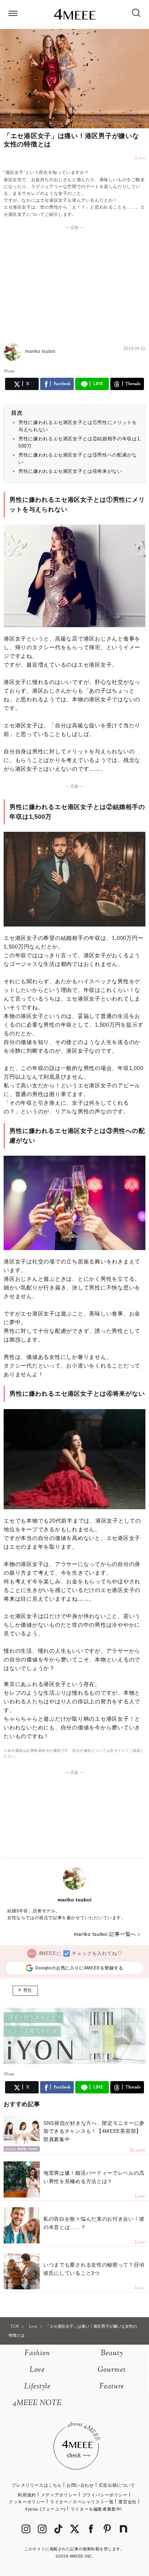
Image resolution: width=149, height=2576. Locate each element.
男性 (28, 1990)
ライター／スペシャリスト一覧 (82, 2502)
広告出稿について (117, 2485)
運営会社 (127, 2502)
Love (37, 2370)
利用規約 (27, 2495)
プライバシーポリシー (105, 2495)
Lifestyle (37, 2387)
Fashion (37, 2354)
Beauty (112, 2354)
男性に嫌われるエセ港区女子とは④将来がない (70, 471)
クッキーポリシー (27, 2502)
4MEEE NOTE (37, 2403)
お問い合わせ (80, 2485)
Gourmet (112, 2370)
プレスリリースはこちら (37, 2485)
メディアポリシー (59, 2495)
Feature (112, 2387)
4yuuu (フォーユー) (45, 2509)
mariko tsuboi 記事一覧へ (105, 1934)
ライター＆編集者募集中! (96, 2509)
